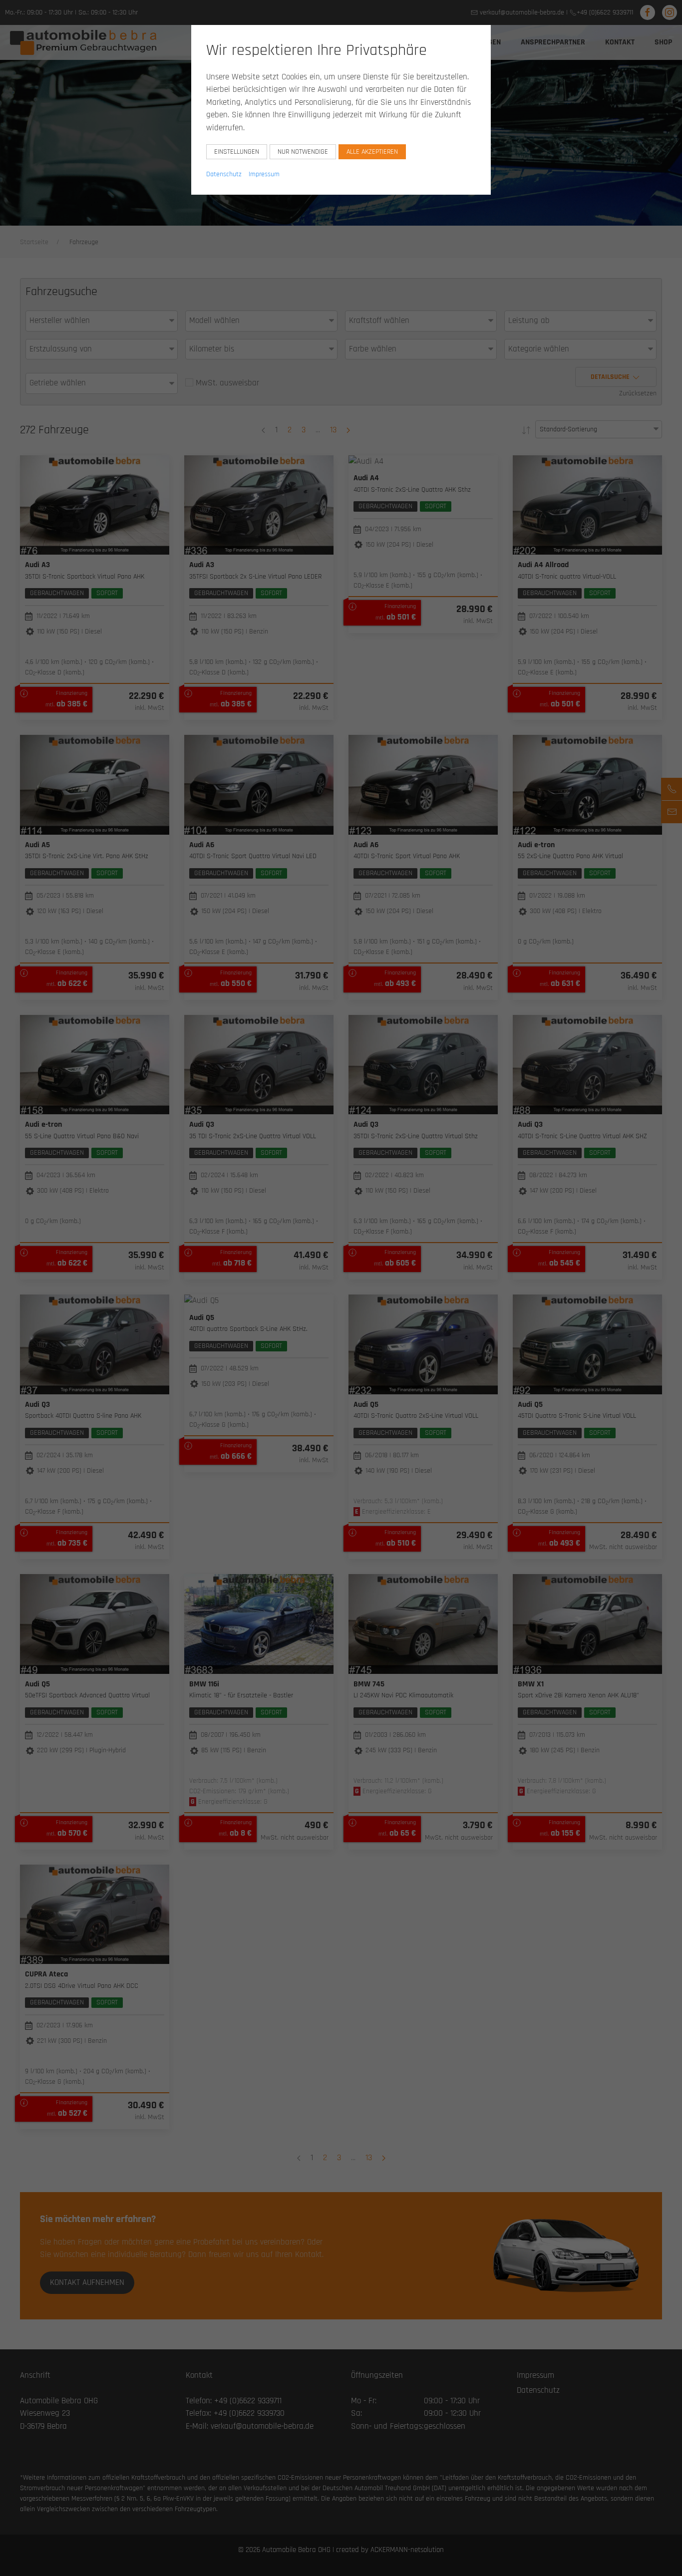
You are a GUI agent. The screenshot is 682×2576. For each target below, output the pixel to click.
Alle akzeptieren (372, 152)
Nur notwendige (303, 152)
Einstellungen (237, 152)
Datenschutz (224, 174)
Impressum (264, 174)
